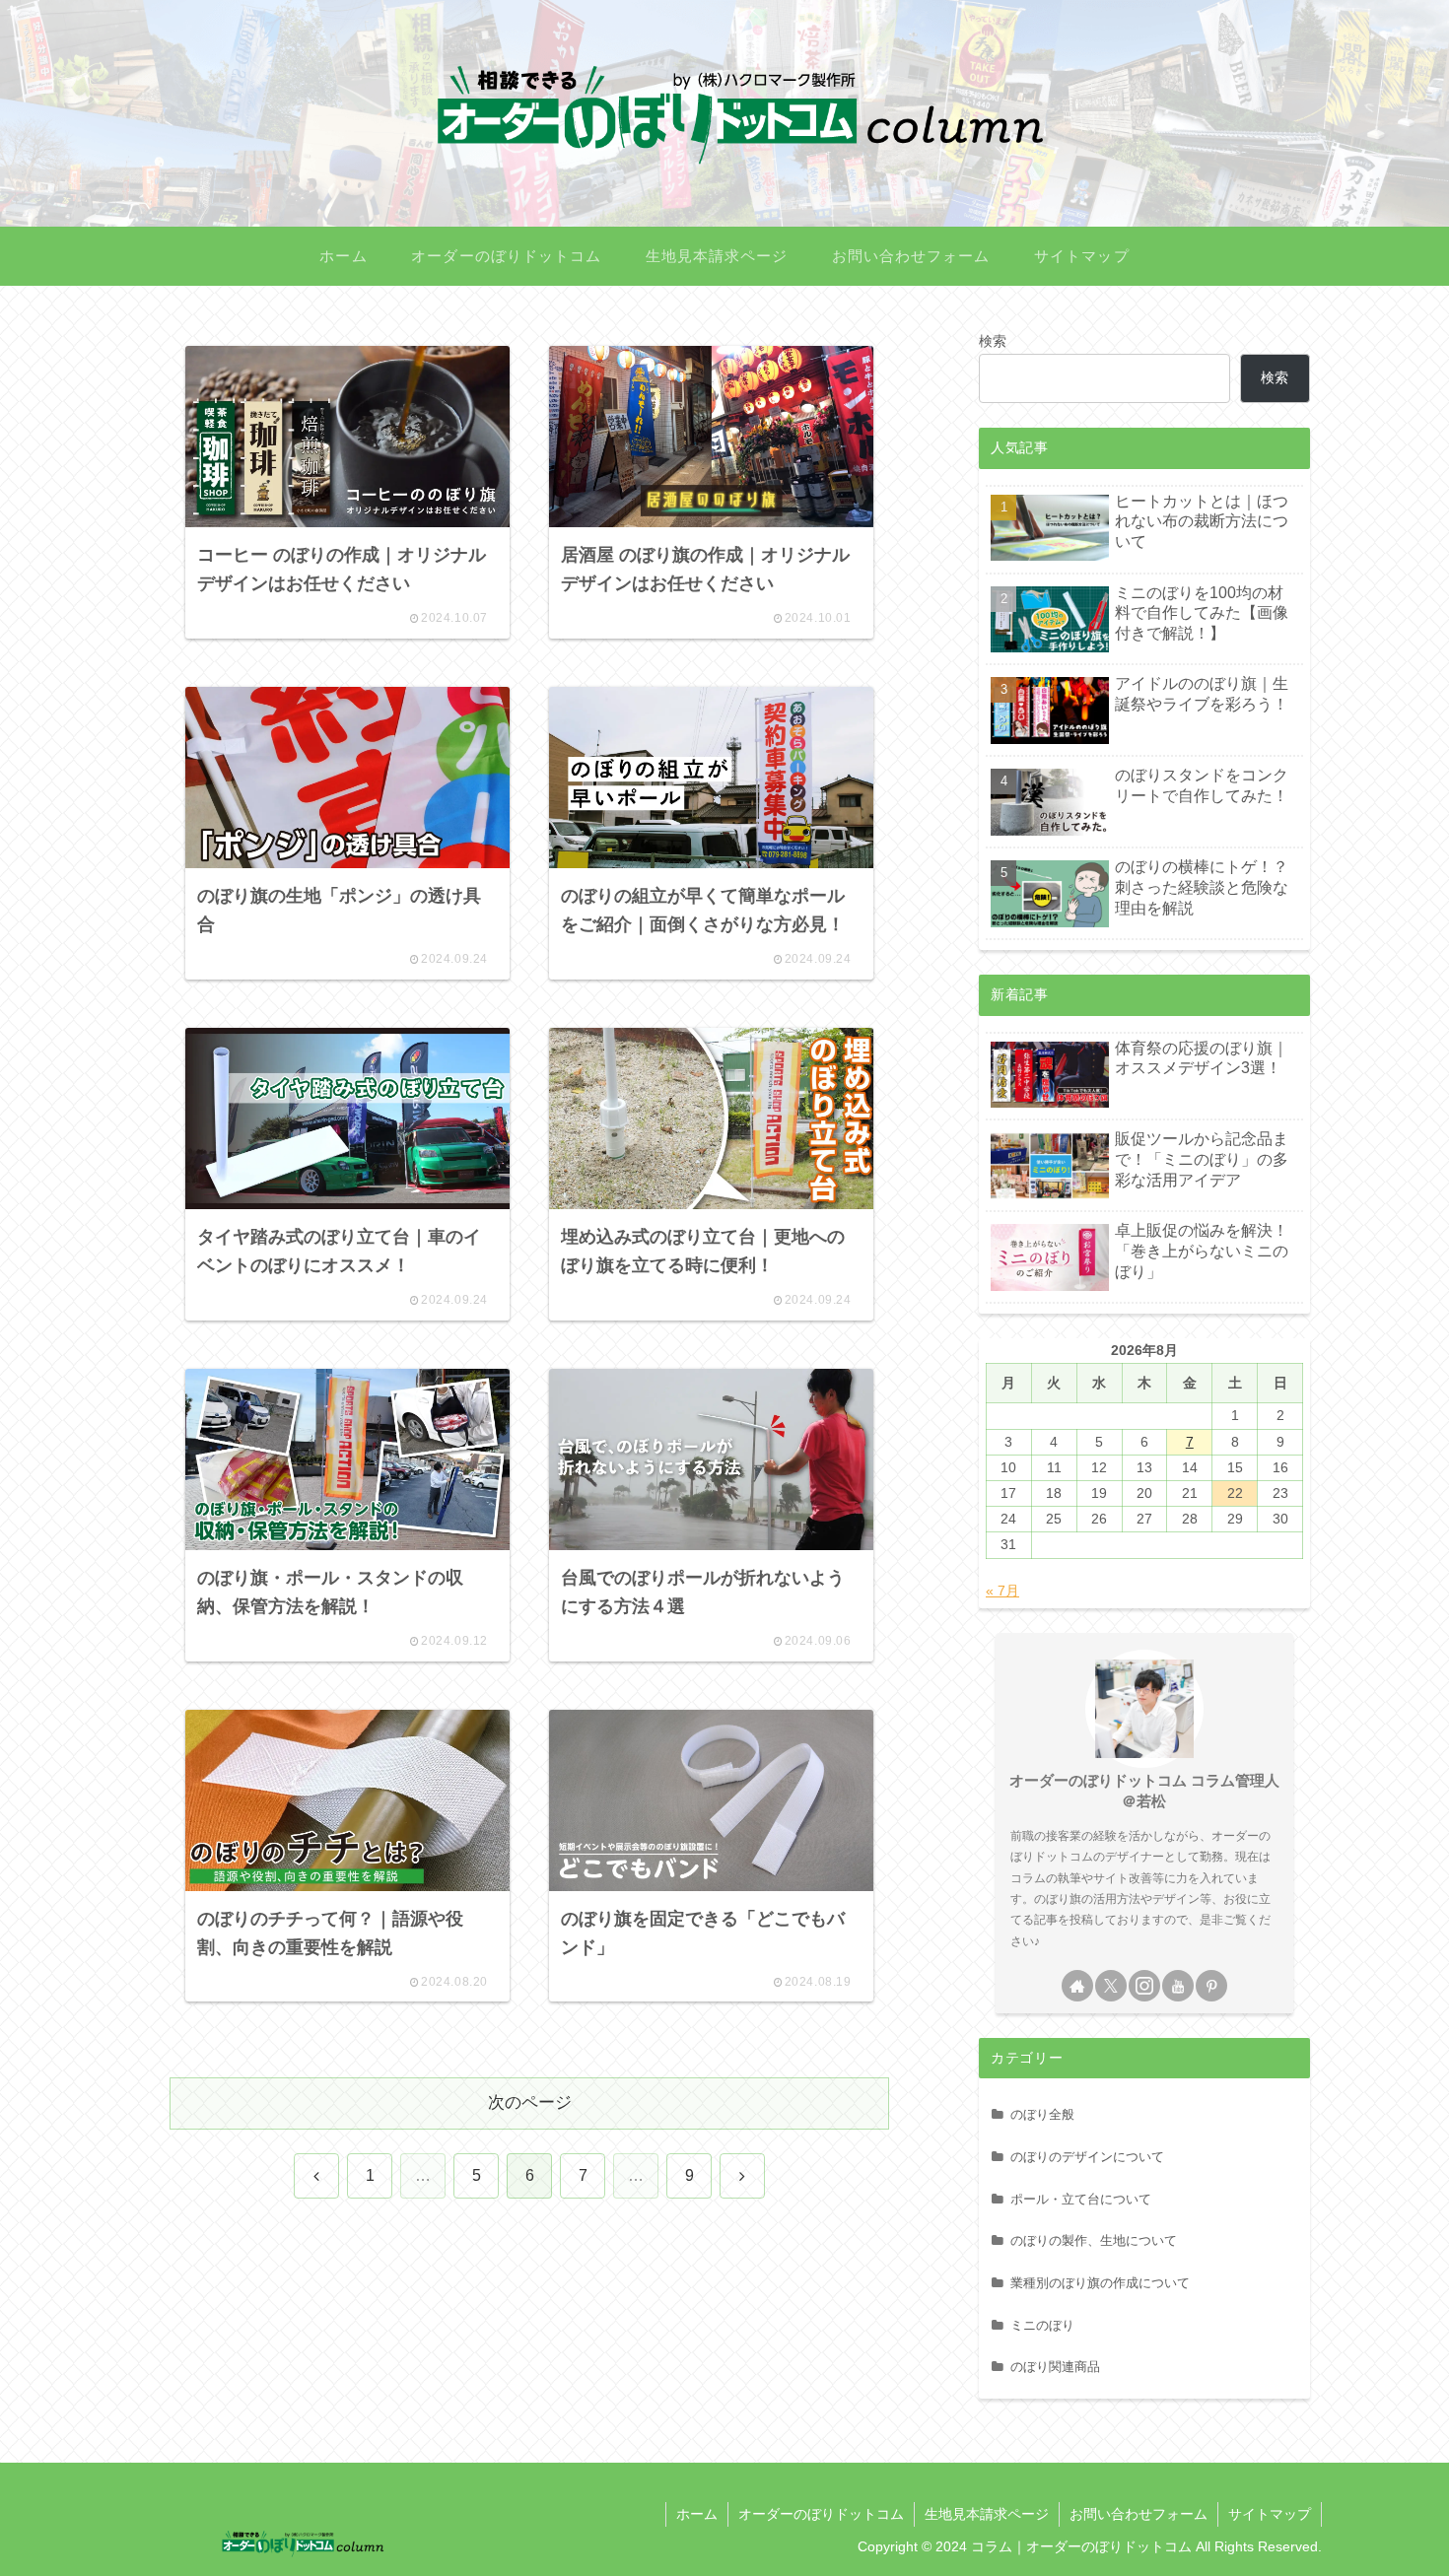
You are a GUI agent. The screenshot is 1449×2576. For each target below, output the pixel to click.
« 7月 (1002, 1591)
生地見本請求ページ (987, 2514)
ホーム (697, 2514)
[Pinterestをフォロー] (1211, 1986)
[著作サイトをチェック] (1077, 1986)
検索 (993, 341)
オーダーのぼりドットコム (821, 2514)
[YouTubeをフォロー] (1178, 1986)
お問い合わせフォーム (1138, 2514)
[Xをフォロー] (1111, 1986)
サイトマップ (1270, 2514)
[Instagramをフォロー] (1144, 1986)
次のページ (530, 2102)
